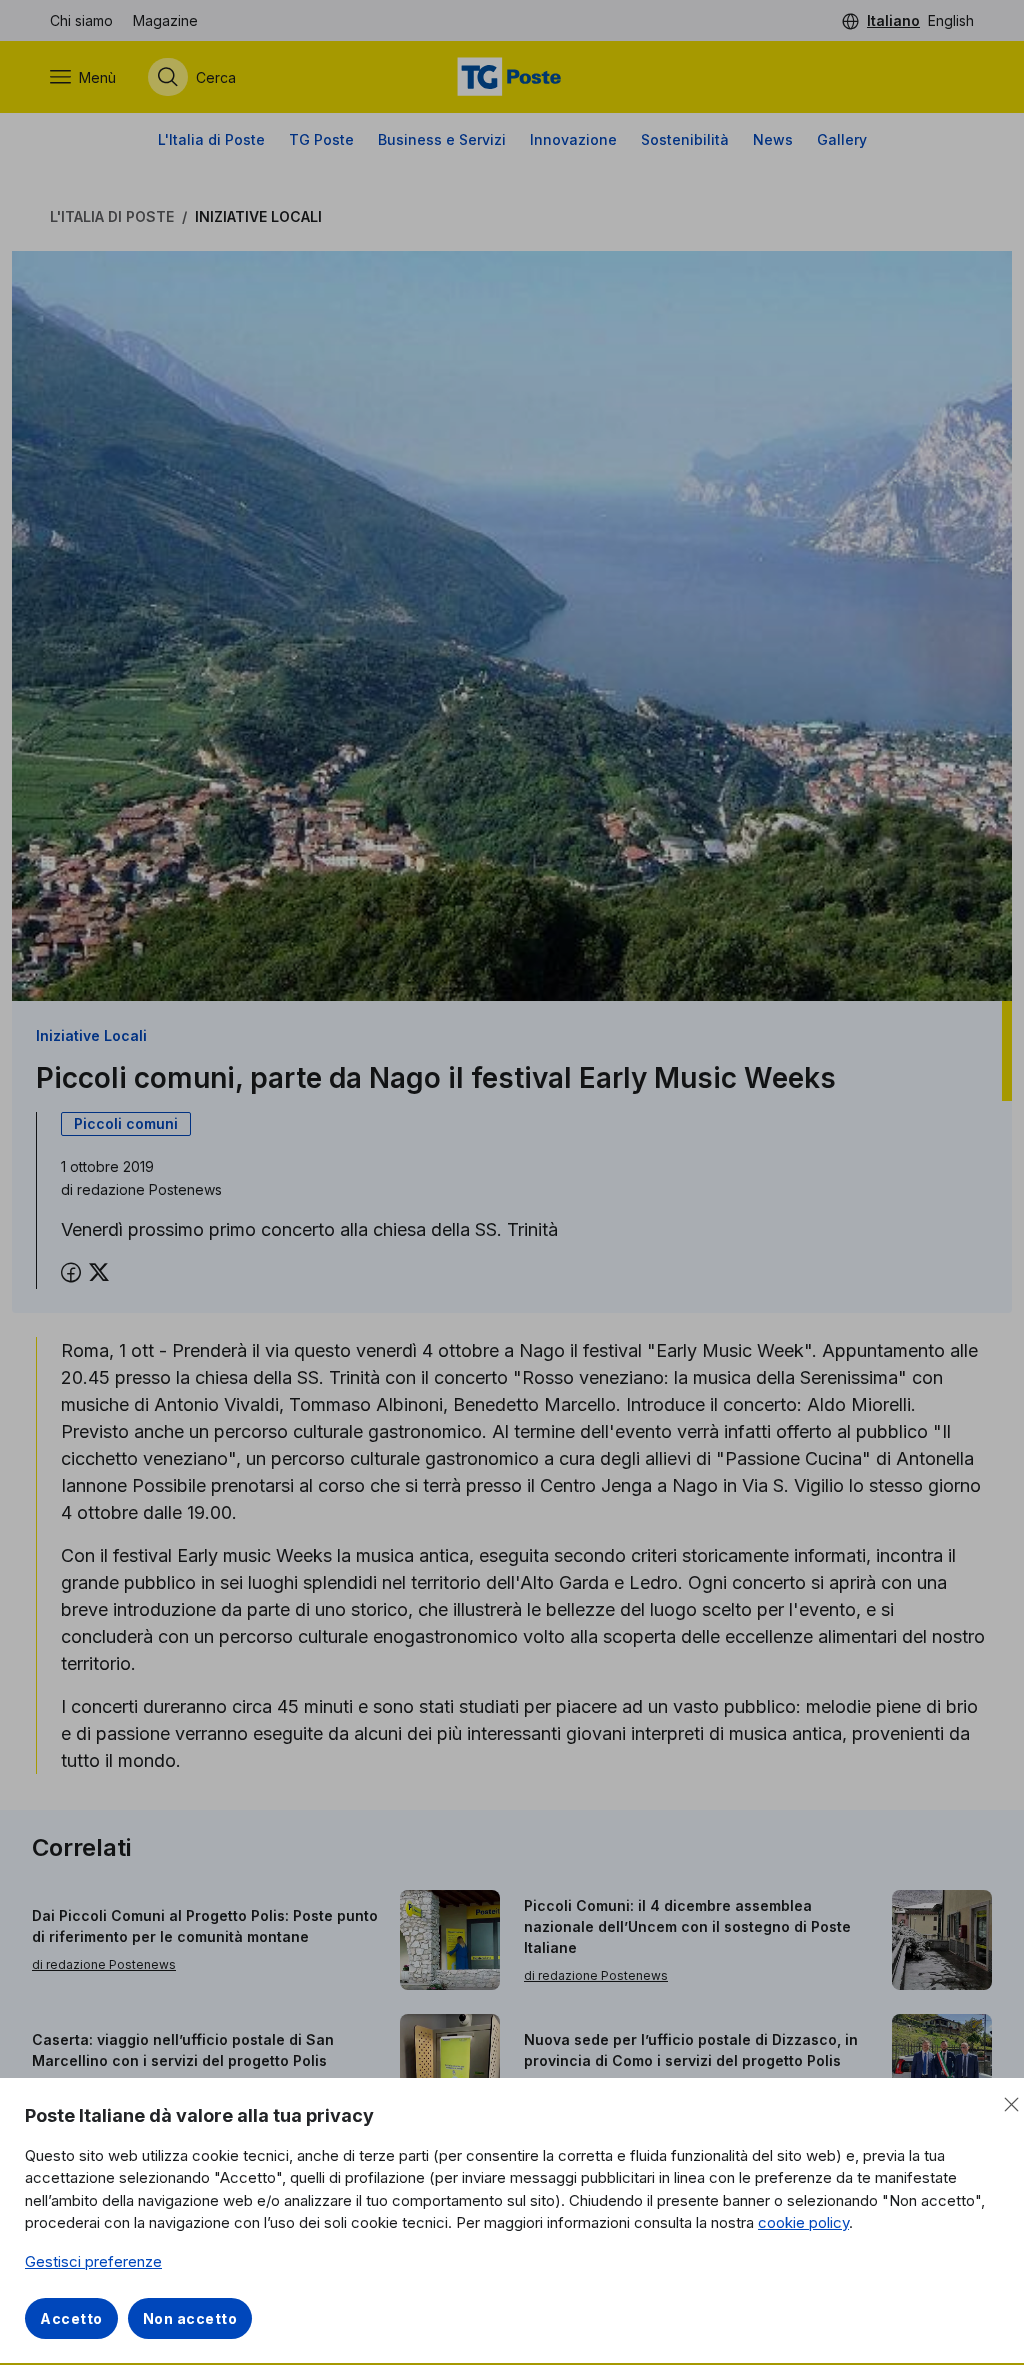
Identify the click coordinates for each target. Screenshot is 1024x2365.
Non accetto (190, 2318)
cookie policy (803, 2222)
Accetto (71, 2318)
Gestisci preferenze (93, 2261)
